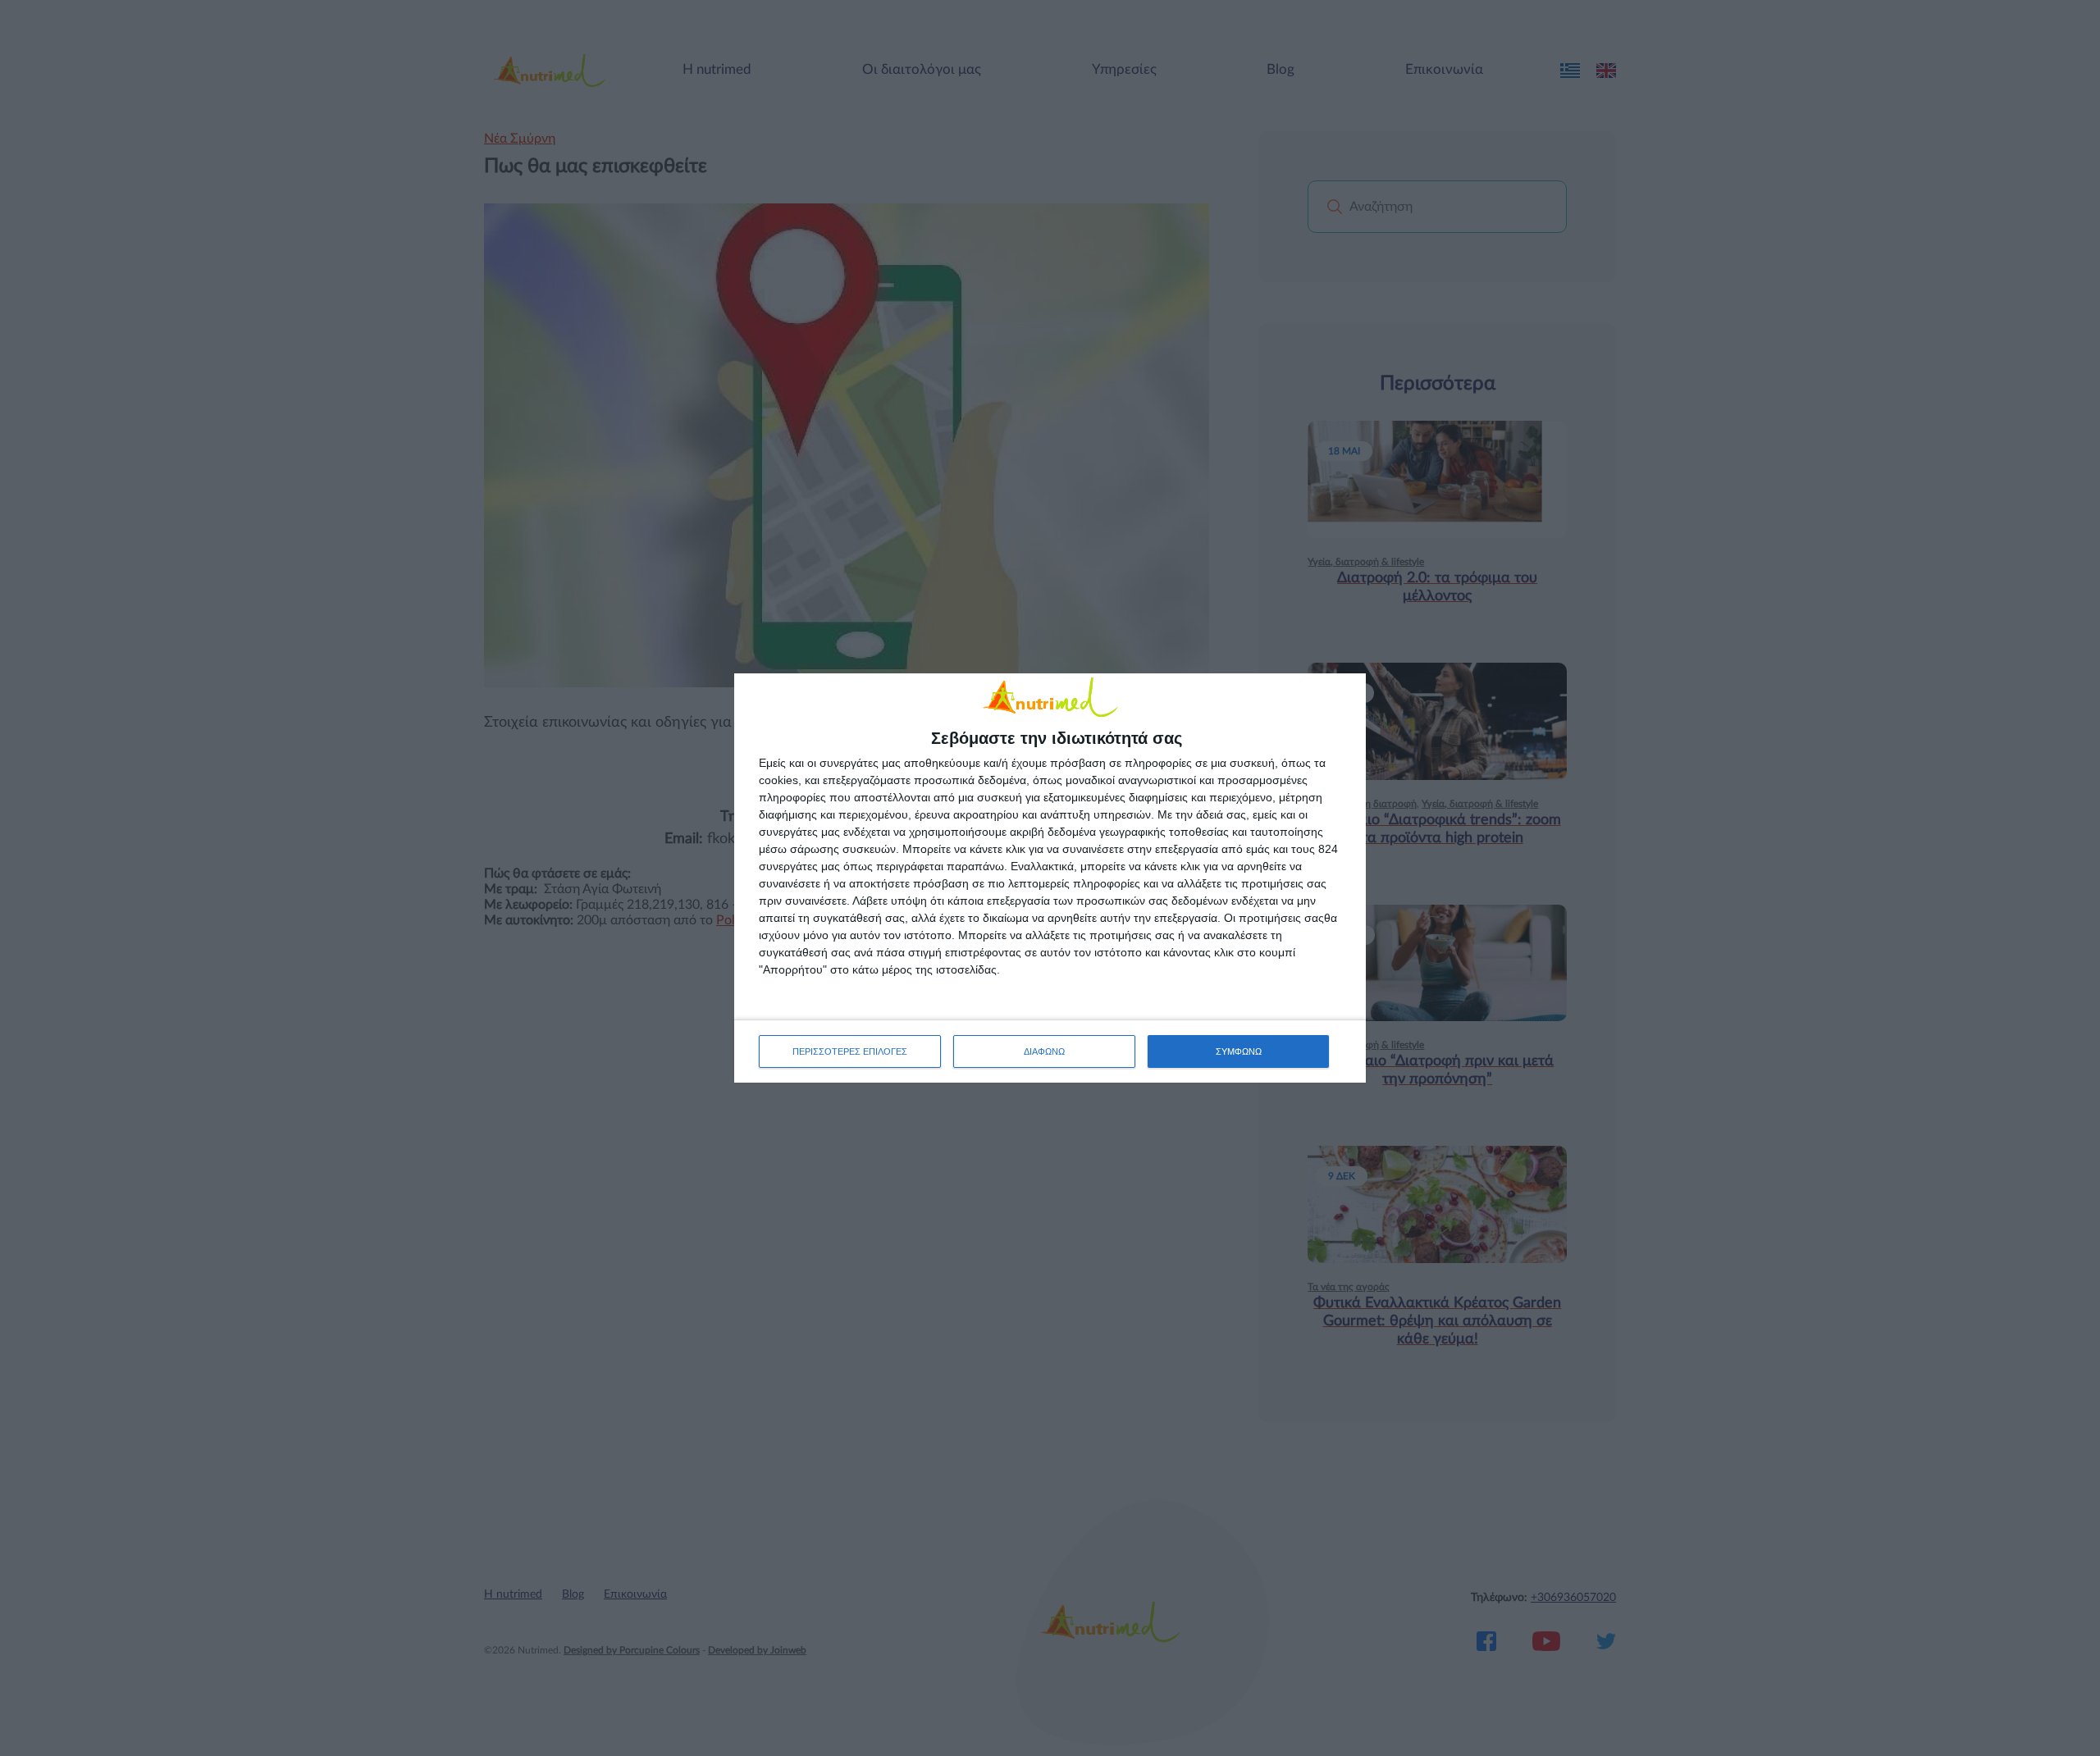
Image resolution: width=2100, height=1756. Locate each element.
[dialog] (1050, 878)
